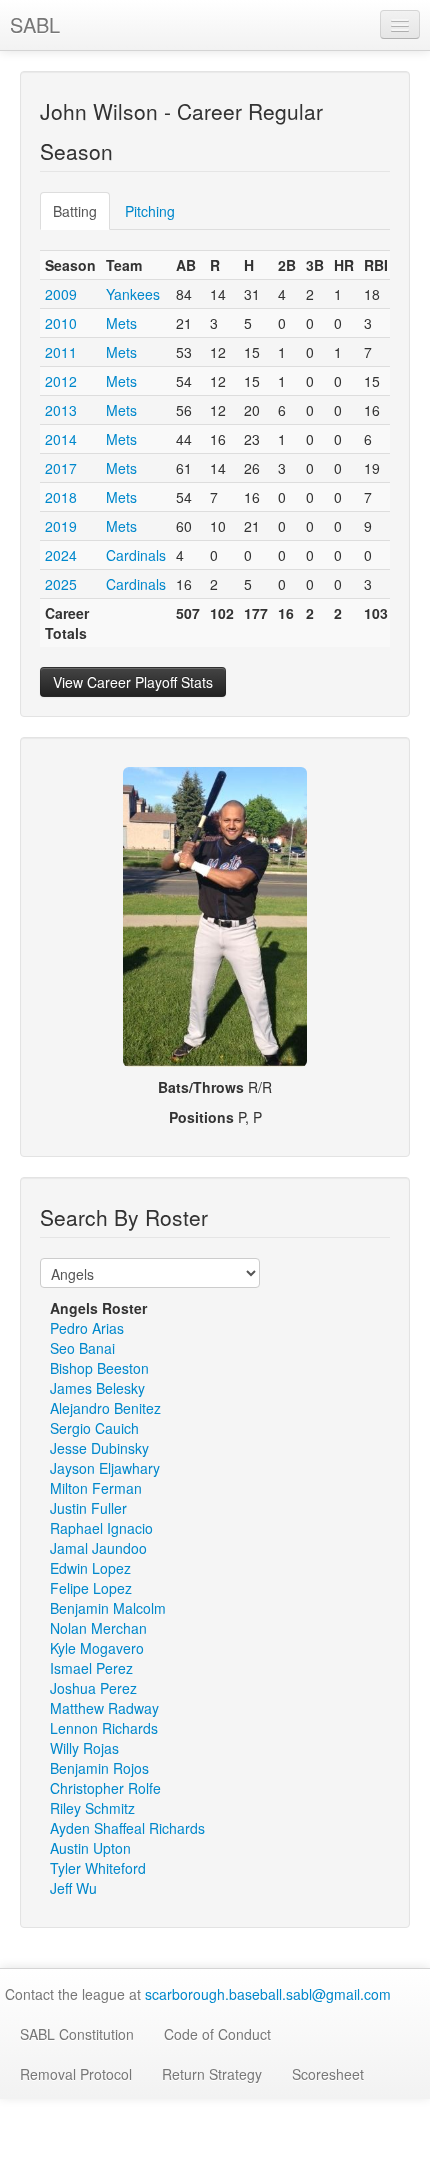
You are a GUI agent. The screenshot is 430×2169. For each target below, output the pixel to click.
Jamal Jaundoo (98, 1548)
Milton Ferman (96, 1488)
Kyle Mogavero (97, 1648)
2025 (61, 584)
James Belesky (97, 1388)
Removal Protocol (76, 2074)
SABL (35, 24)
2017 (61, 468)
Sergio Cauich (94, 1428)
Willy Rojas (84, 1748)
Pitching (150, 211)
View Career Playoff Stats (133, 682)
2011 (61, 352)
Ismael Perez (91, 1668)
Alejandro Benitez (105, 1408)
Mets (121, 323)
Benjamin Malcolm (108, 1608)
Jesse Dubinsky (99, 1448)
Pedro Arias (87, 1328)
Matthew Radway (104, 1708)
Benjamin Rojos (99, 1768)
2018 (61, 497)
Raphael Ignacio (101, 1528)
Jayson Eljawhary (105, 1468)
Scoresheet (328, 2074)
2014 (61, 439)
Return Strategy (212, 2074)
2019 (61, 526)
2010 (61, 323)
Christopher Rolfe (105, 1788)
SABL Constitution (77, 2034)
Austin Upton (90, 1848)
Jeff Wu (73, 1888)
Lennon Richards (104, 1728)
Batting (75, 211)
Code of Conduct (217, 2034)
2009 (61, 294)
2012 (61, 381)
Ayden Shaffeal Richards (127, 1828)
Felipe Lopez (91, 1588)
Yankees (133, 294)
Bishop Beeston (99, 1368)
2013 (61, 410)
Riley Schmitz (92, 1808)
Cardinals (136, 555)
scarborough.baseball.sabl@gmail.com (268, 1994)
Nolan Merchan (98, 1628)
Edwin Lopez (90, 1568)
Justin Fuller (88, 1508)
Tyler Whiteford (98, 1868)
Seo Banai (82, 1348)
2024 (61, 555)
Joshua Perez (93, 1688)
